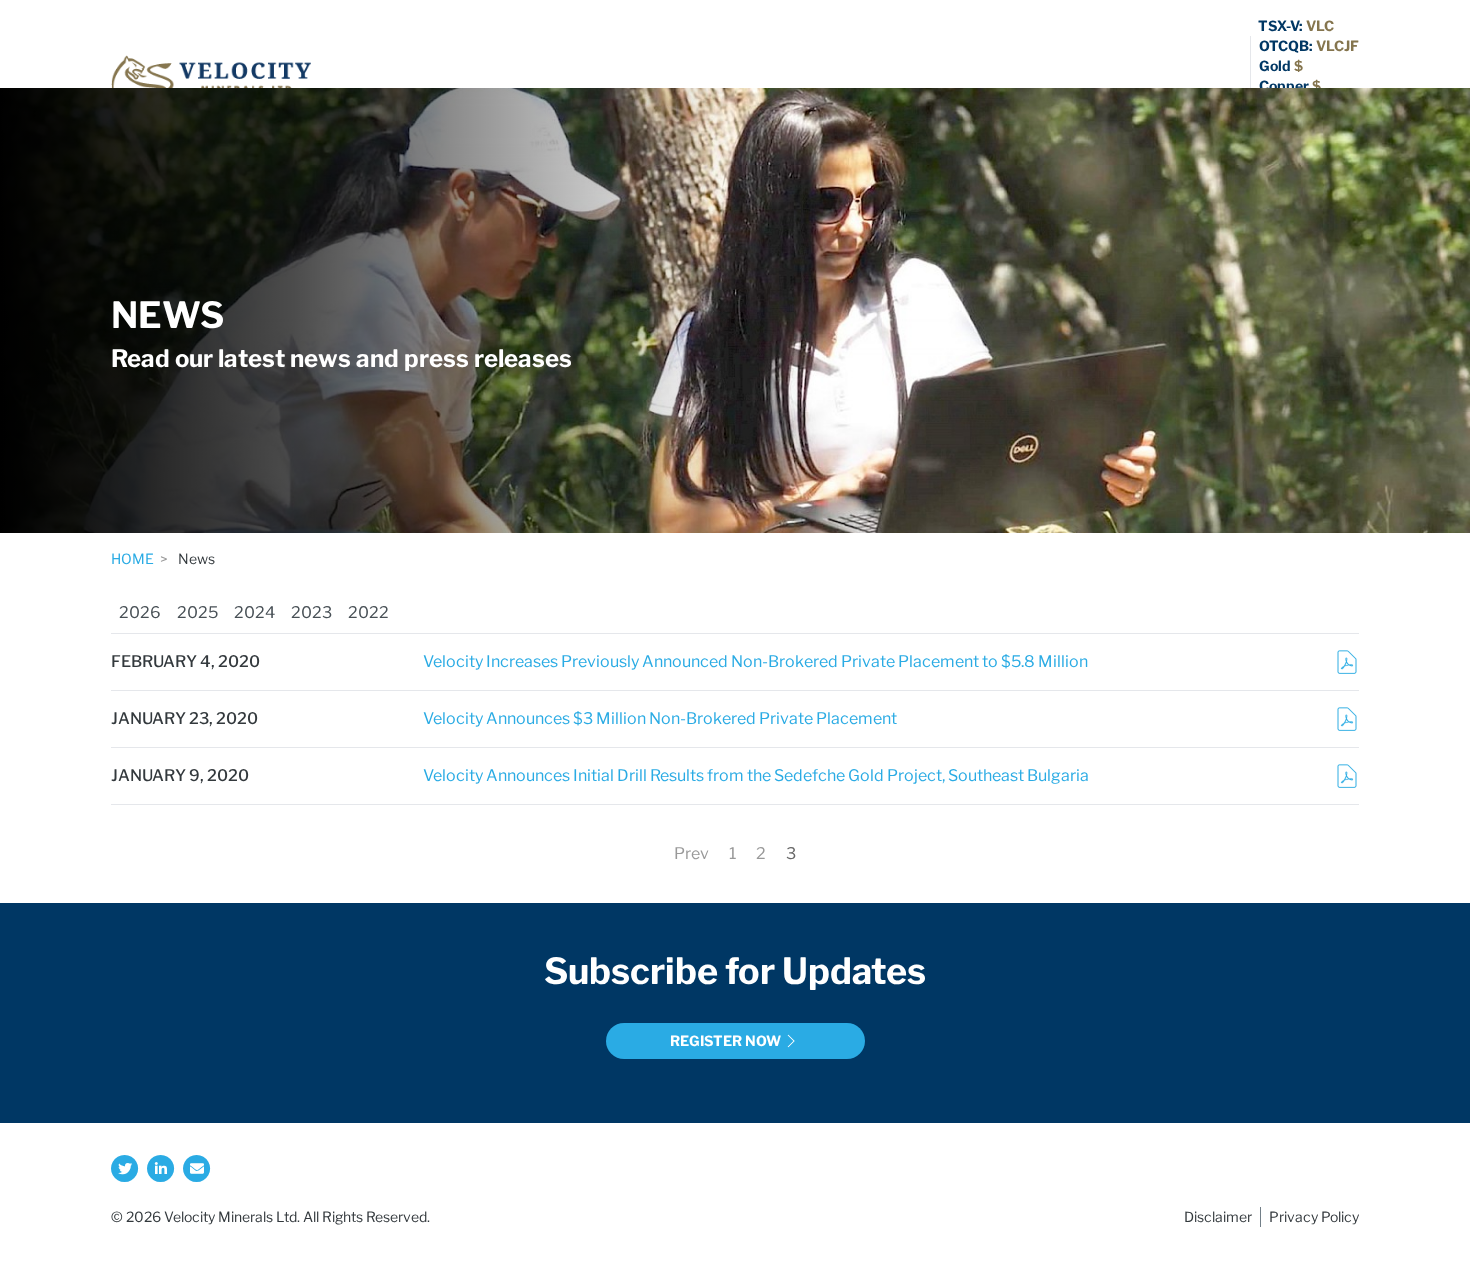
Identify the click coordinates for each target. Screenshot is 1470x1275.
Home (132, 558)
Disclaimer (1218, 1216)
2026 (140, 612)
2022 (368, 612)
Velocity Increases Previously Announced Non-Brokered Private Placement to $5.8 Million (755, 661)
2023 (311, 612)
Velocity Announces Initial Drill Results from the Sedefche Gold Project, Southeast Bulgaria (756, 775)
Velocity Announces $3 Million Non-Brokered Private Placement (660, 718)
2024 (254, 612)
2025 (197, 612)
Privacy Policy (1314, 1216)
